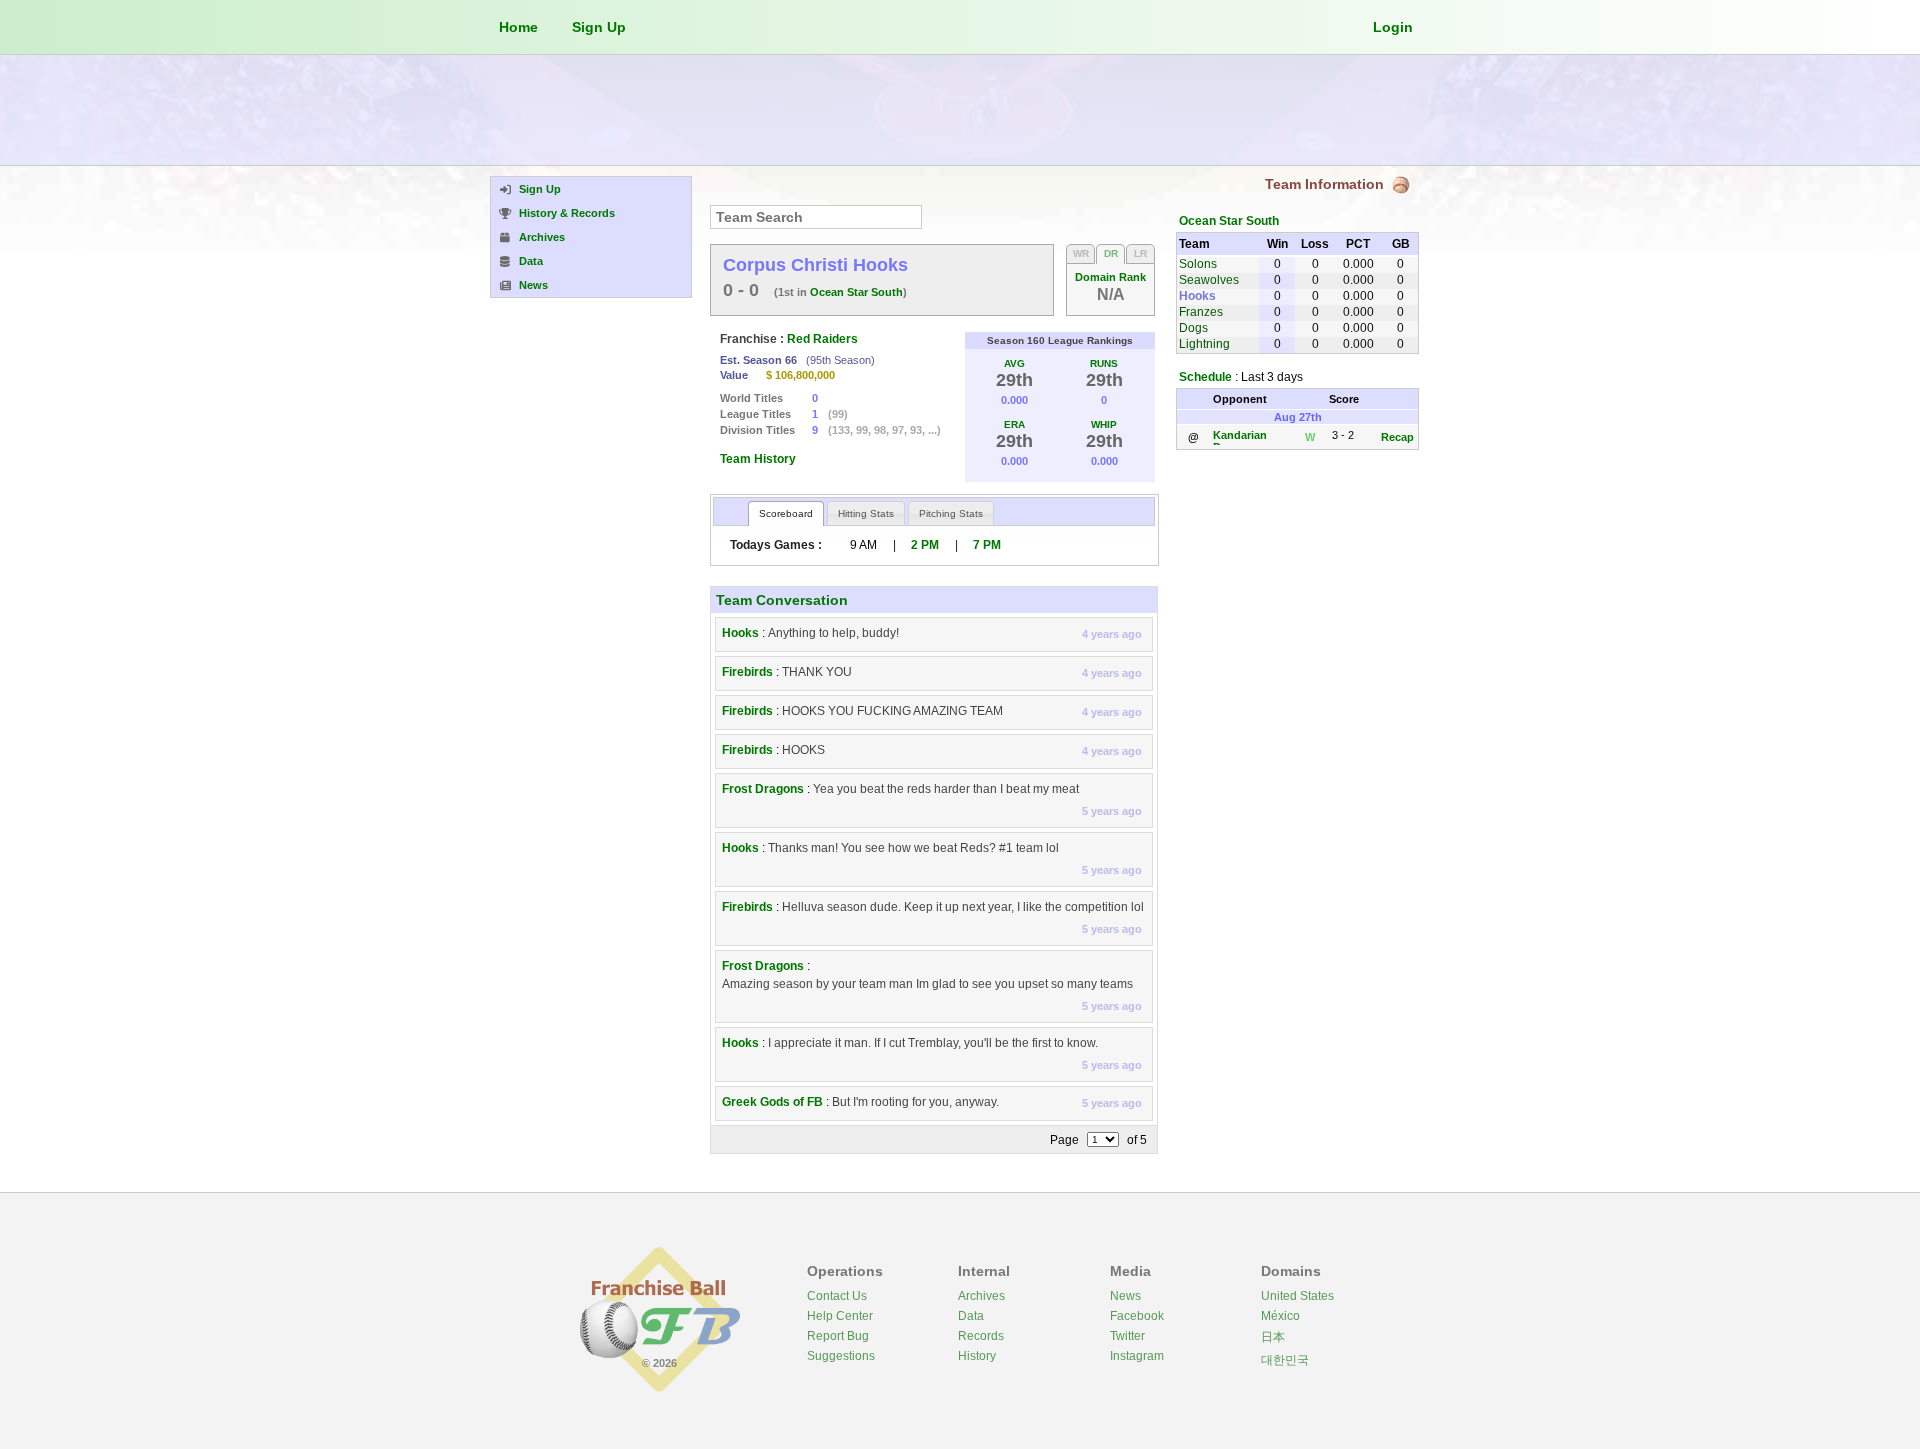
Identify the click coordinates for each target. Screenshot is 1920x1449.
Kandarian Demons (1240, 441)
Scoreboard (786, 513)
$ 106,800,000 (800, 375)
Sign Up (599, 27)
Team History (758, 459)
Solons (1198, 264)
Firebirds (747, 672)
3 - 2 (1343, 435)
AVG (1014, 363)
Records (981, 1336)
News (1125, 1296)
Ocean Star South (856, 292)
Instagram (1137, 1356)
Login (1393, 27)
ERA (1014, 424)
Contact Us (837, 1296)
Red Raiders (822, 339)
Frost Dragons (763, 789)
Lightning (1204, 344)
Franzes (1201, 312)
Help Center (840, 1316)
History (977, 1356)
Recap (1397, 437)
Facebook (1137, 1316)
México (1280, 1316)
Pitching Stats (951, 513)
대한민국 (1285, 1360)
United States (1297, 1296)
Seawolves (1209, 280)
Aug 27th (1298, 417)
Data (971, 1316)
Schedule (1205, 377)
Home (518, 27)
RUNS (1104, 363)
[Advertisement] (960, 110)
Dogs (1193, 328)
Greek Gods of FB (772, 1102)
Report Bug (838, 1336)
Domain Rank (1110, 277)
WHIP (1104, 424)
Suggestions (841, 1356)
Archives (981, 1296)
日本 (1273, 1337)
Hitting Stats (866, 513)
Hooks (740, 633)
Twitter (1127, 1336)
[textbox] (816, 217)
